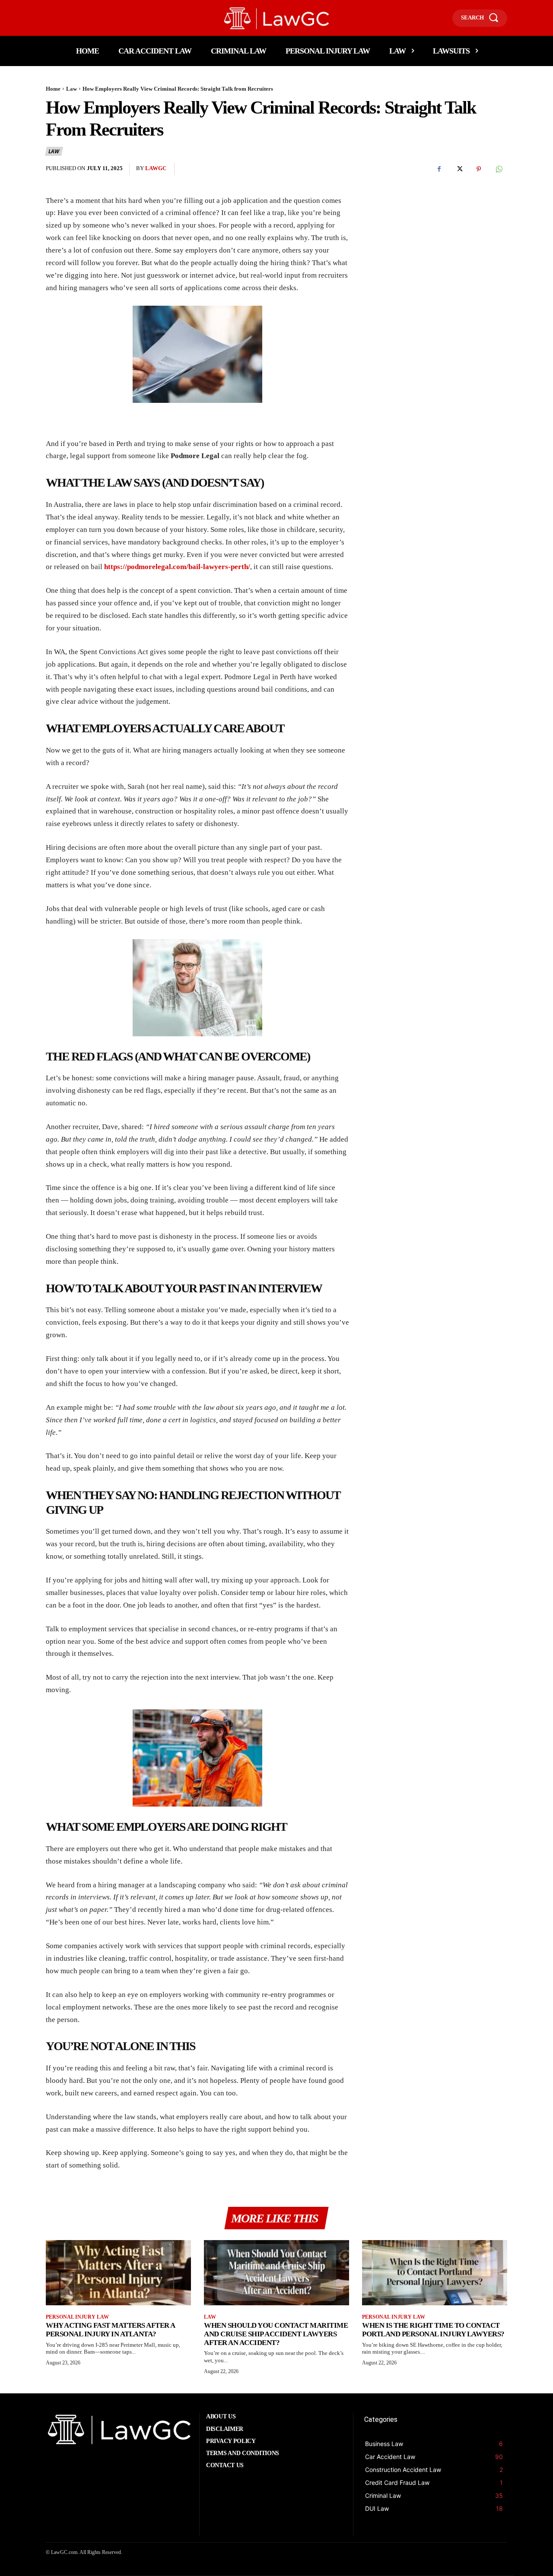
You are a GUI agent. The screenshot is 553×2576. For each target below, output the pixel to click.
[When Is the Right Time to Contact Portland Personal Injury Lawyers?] (435, 2273)
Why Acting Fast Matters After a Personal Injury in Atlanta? (111, 2330)
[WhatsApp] (499, 169)
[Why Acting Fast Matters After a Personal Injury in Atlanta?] (118, 2273)
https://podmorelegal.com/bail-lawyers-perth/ (177, 567)
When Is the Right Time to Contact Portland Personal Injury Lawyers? (433, 2330)
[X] (459, 169)
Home (53, 89)
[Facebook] (439, 169)
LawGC (156, 168)
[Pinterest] (479, 169)
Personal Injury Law (77, 2317)
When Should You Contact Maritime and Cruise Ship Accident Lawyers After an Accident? (276, 2334)
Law (72, 89)
